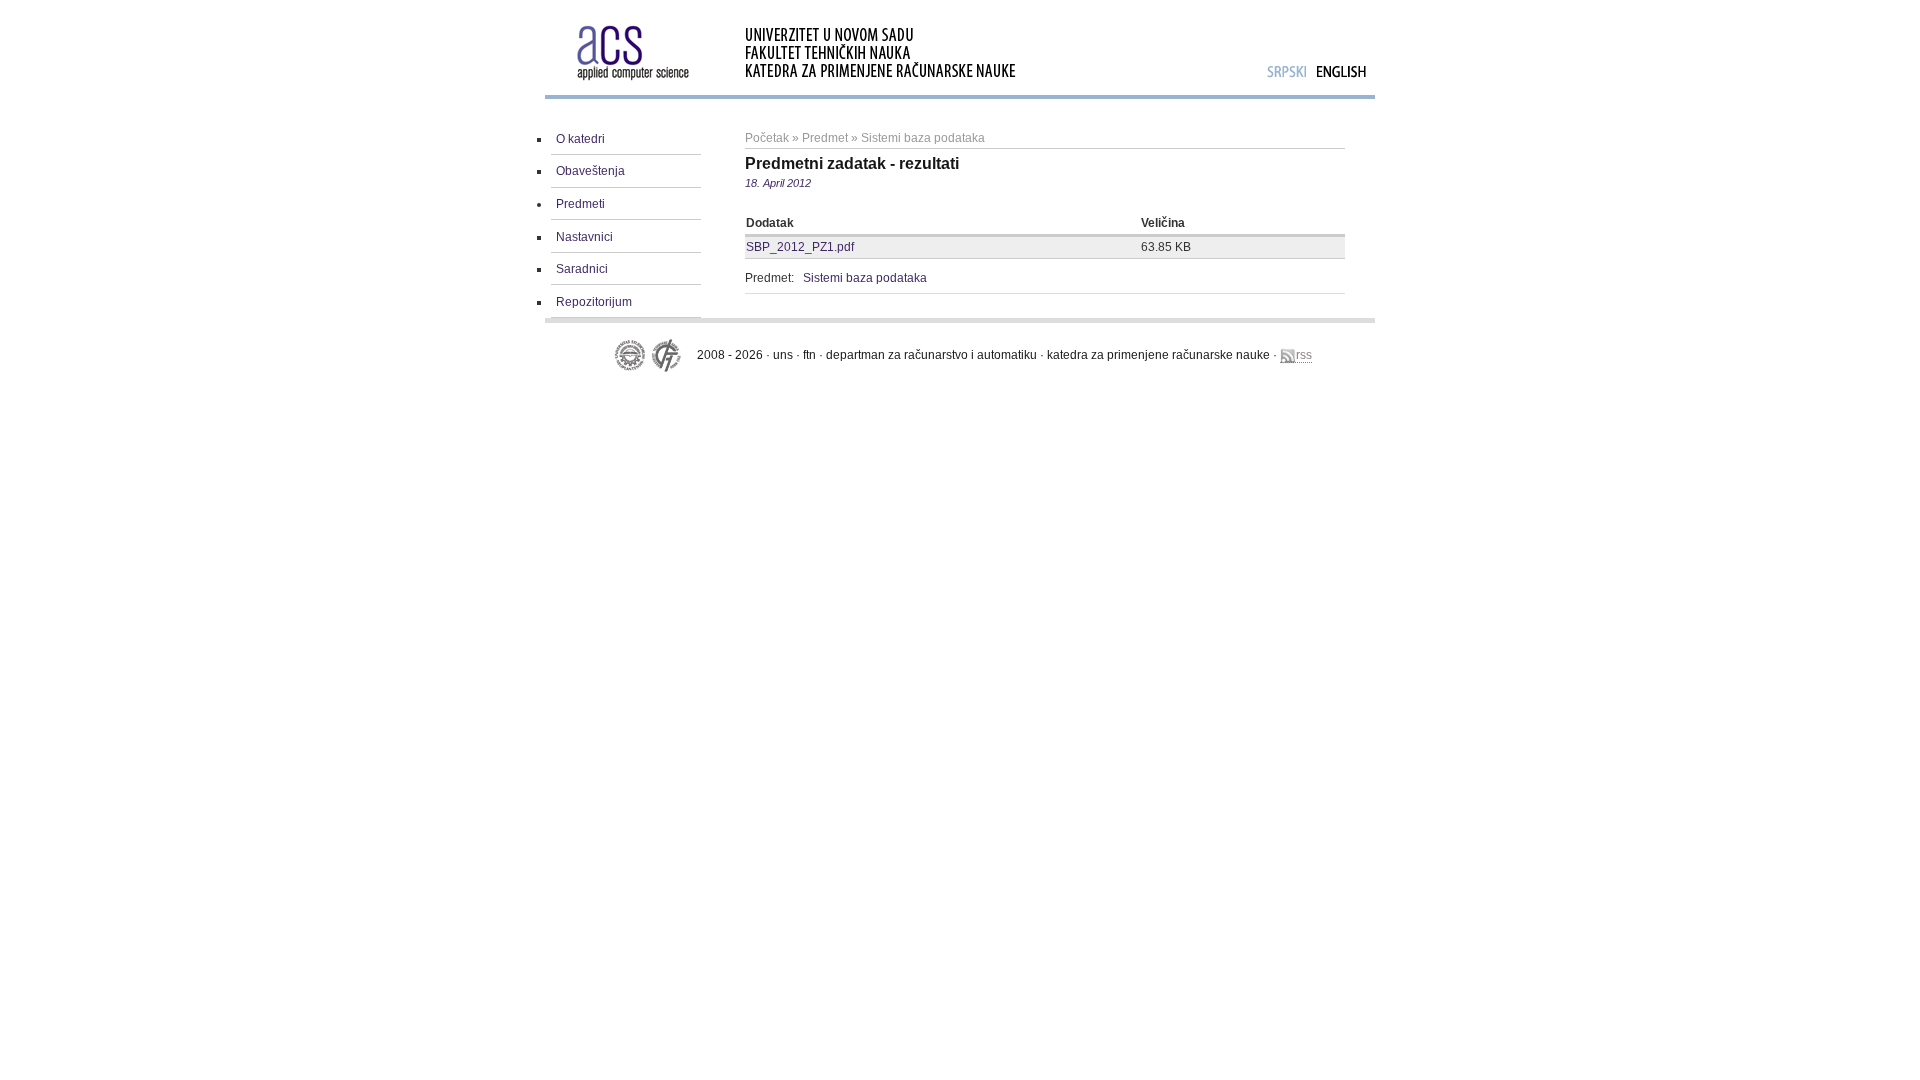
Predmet (825, 138)
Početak (767, 138)
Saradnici (582, 269)
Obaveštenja (590, 171)
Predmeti (580, 204)
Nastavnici (584, 237)
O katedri (580, 139)
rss (1304, 355)
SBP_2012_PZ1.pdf (800, 247)
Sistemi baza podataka (923, 138)
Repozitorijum (594, 302)
